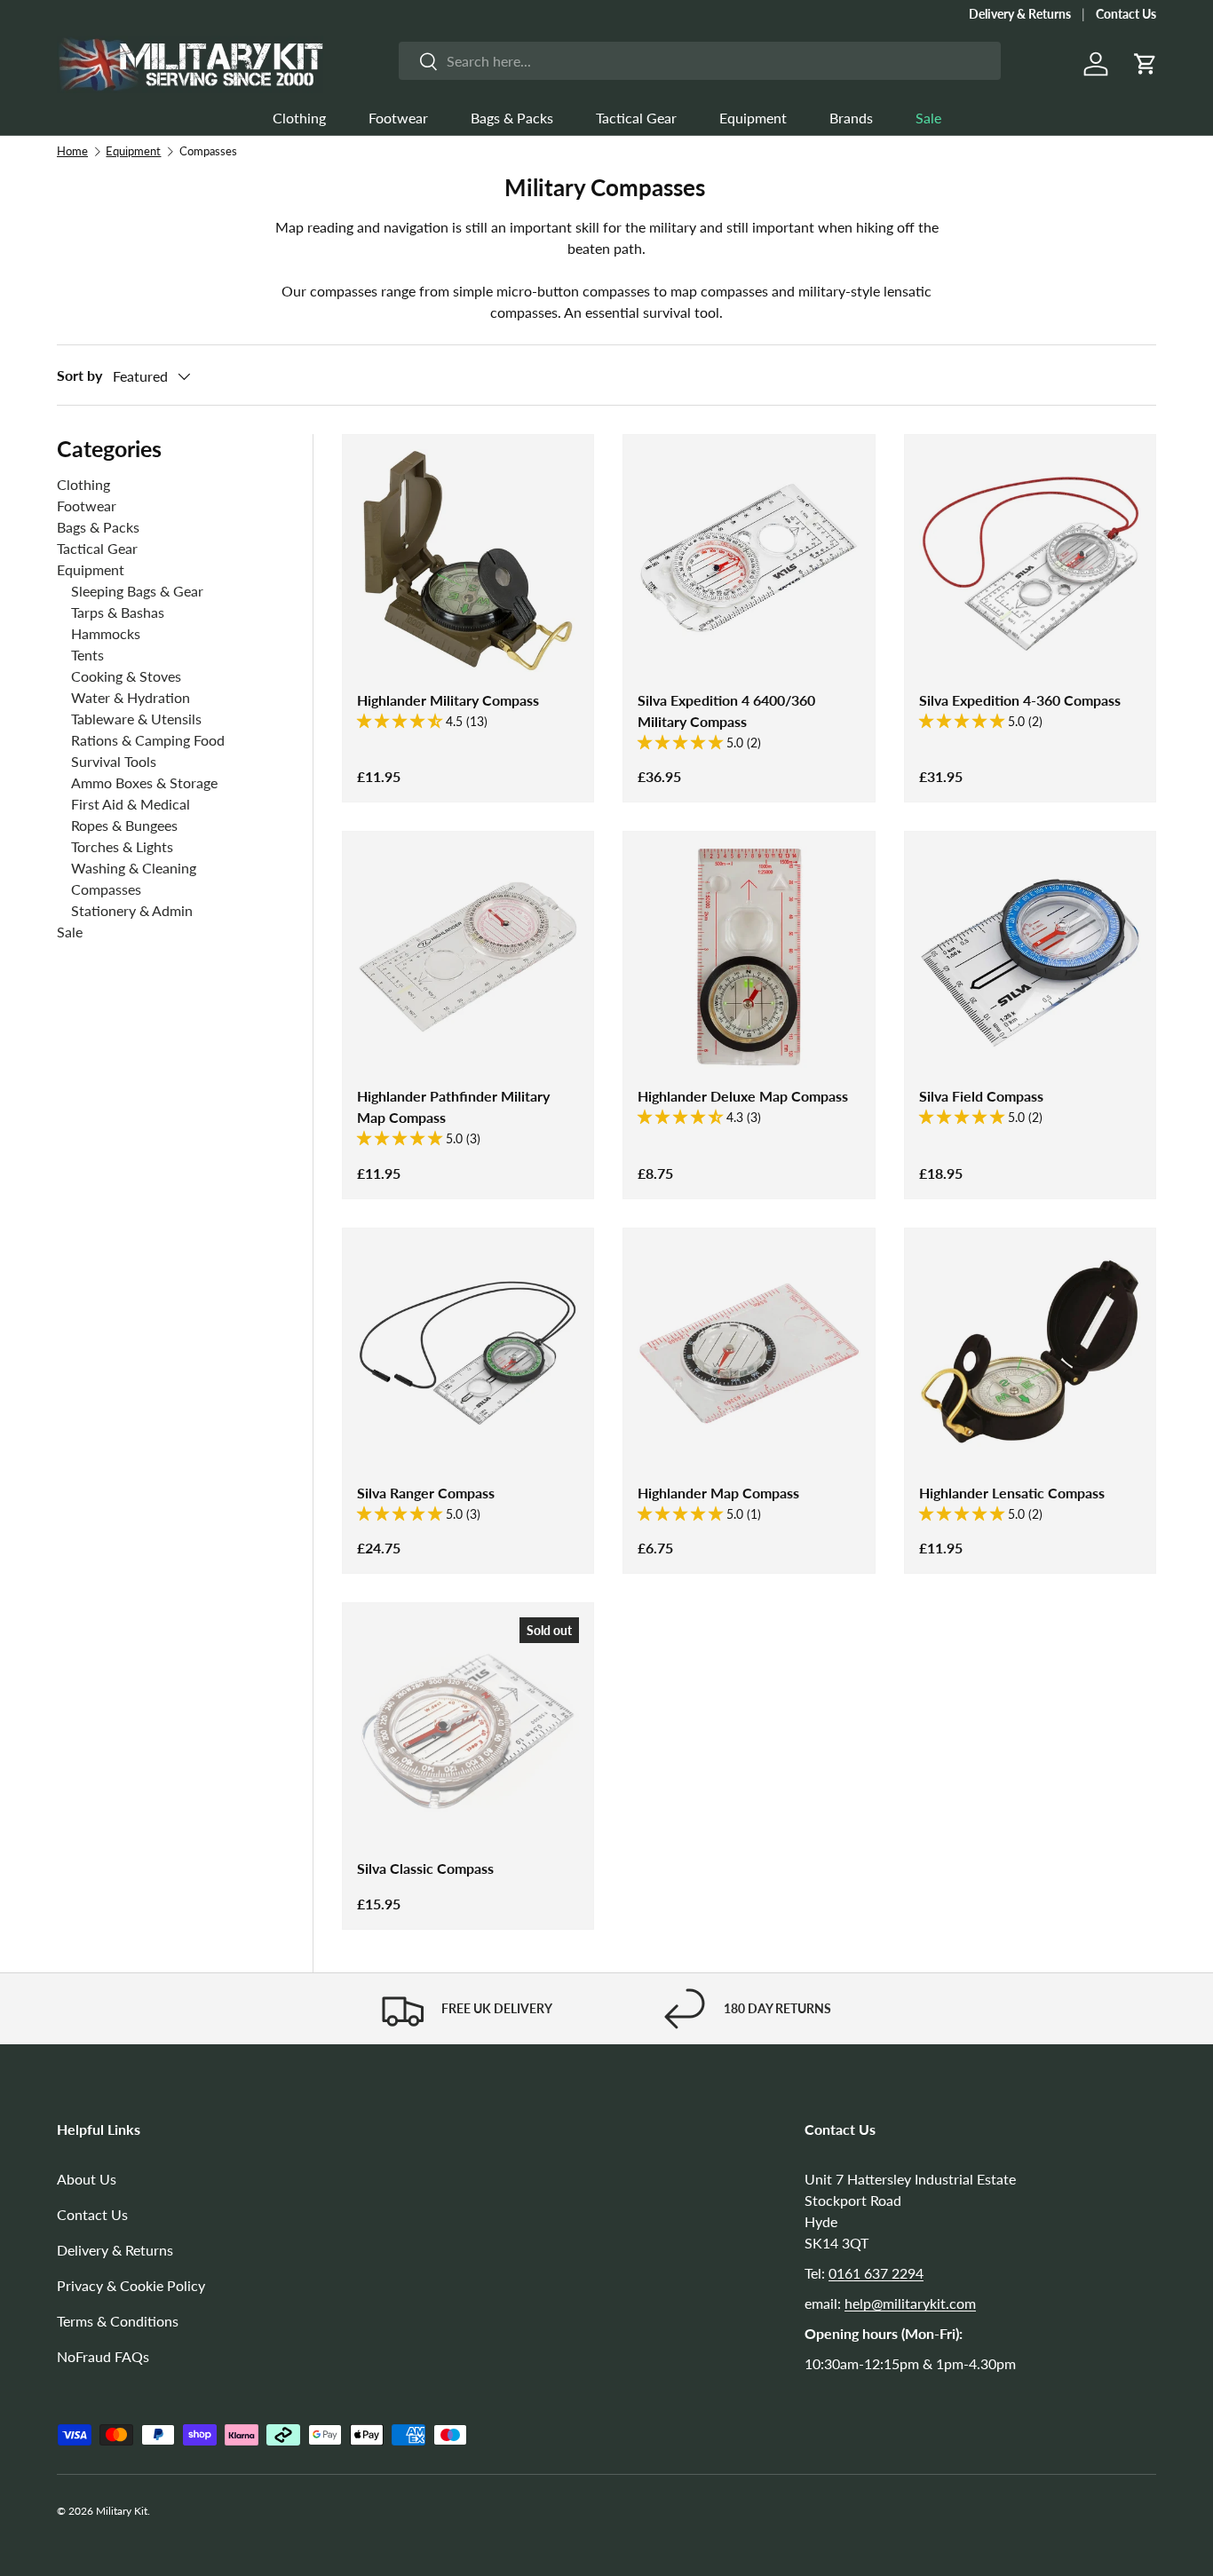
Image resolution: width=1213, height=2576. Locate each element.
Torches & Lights (122, 846)
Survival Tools (114, 761)
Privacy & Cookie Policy (131, 2285)
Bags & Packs (512, 118)
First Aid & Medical (131, 804)
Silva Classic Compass (425, 1868)
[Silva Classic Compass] (468, 1728)
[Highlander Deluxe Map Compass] (749, 957)
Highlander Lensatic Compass (1012, 1493)
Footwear (398, 118)
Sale (928, 118)
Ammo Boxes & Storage (144, 782)
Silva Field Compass (981, 1096)
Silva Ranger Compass (426, 1493)
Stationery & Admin (132, 910)
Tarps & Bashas (118, 612)
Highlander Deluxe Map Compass (743, 1096)
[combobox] (699, 61)
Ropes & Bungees (124, 825)
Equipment (753, 118)
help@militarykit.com (910, 2303)
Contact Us (1126, 14)
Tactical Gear (636, 118)
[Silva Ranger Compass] (468, 1354)
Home (72, 151)
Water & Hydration (131, 697)
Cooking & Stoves (126, 676)
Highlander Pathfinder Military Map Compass (453, 1106)
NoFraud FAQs (103, 2356)
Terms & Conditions (118, 2321)
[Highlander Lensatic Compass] (1030, 1354)
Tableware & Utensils (136, 719)
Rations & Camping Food (148, 740)
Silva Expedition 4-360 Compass (1020, 700)
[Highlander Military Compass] (468, 560)
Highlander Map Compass (718, 1493)
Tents (87, 655)
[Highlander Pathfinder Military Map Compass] (468, 957)
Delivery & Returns (1020, 14)
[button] (1146, 64)
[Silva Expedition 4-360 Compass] (1030, 560)
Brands (851, 118)
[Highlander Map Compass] (749, 1354)
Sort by (79, 375)
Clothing (299, 118)
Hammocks (106, 633)
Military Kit (122, 2511)
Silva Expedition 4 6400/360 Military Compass (726, 711)
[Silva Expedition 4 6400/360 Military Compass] (749, 560)
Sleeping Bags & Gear (137, 591)
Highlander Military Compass (448, 700)
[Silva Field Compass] (1030, 957)
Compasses (106, 889)
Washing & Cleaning (134, 868)
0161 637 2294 (876, 2273)
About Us (87, 2179)
